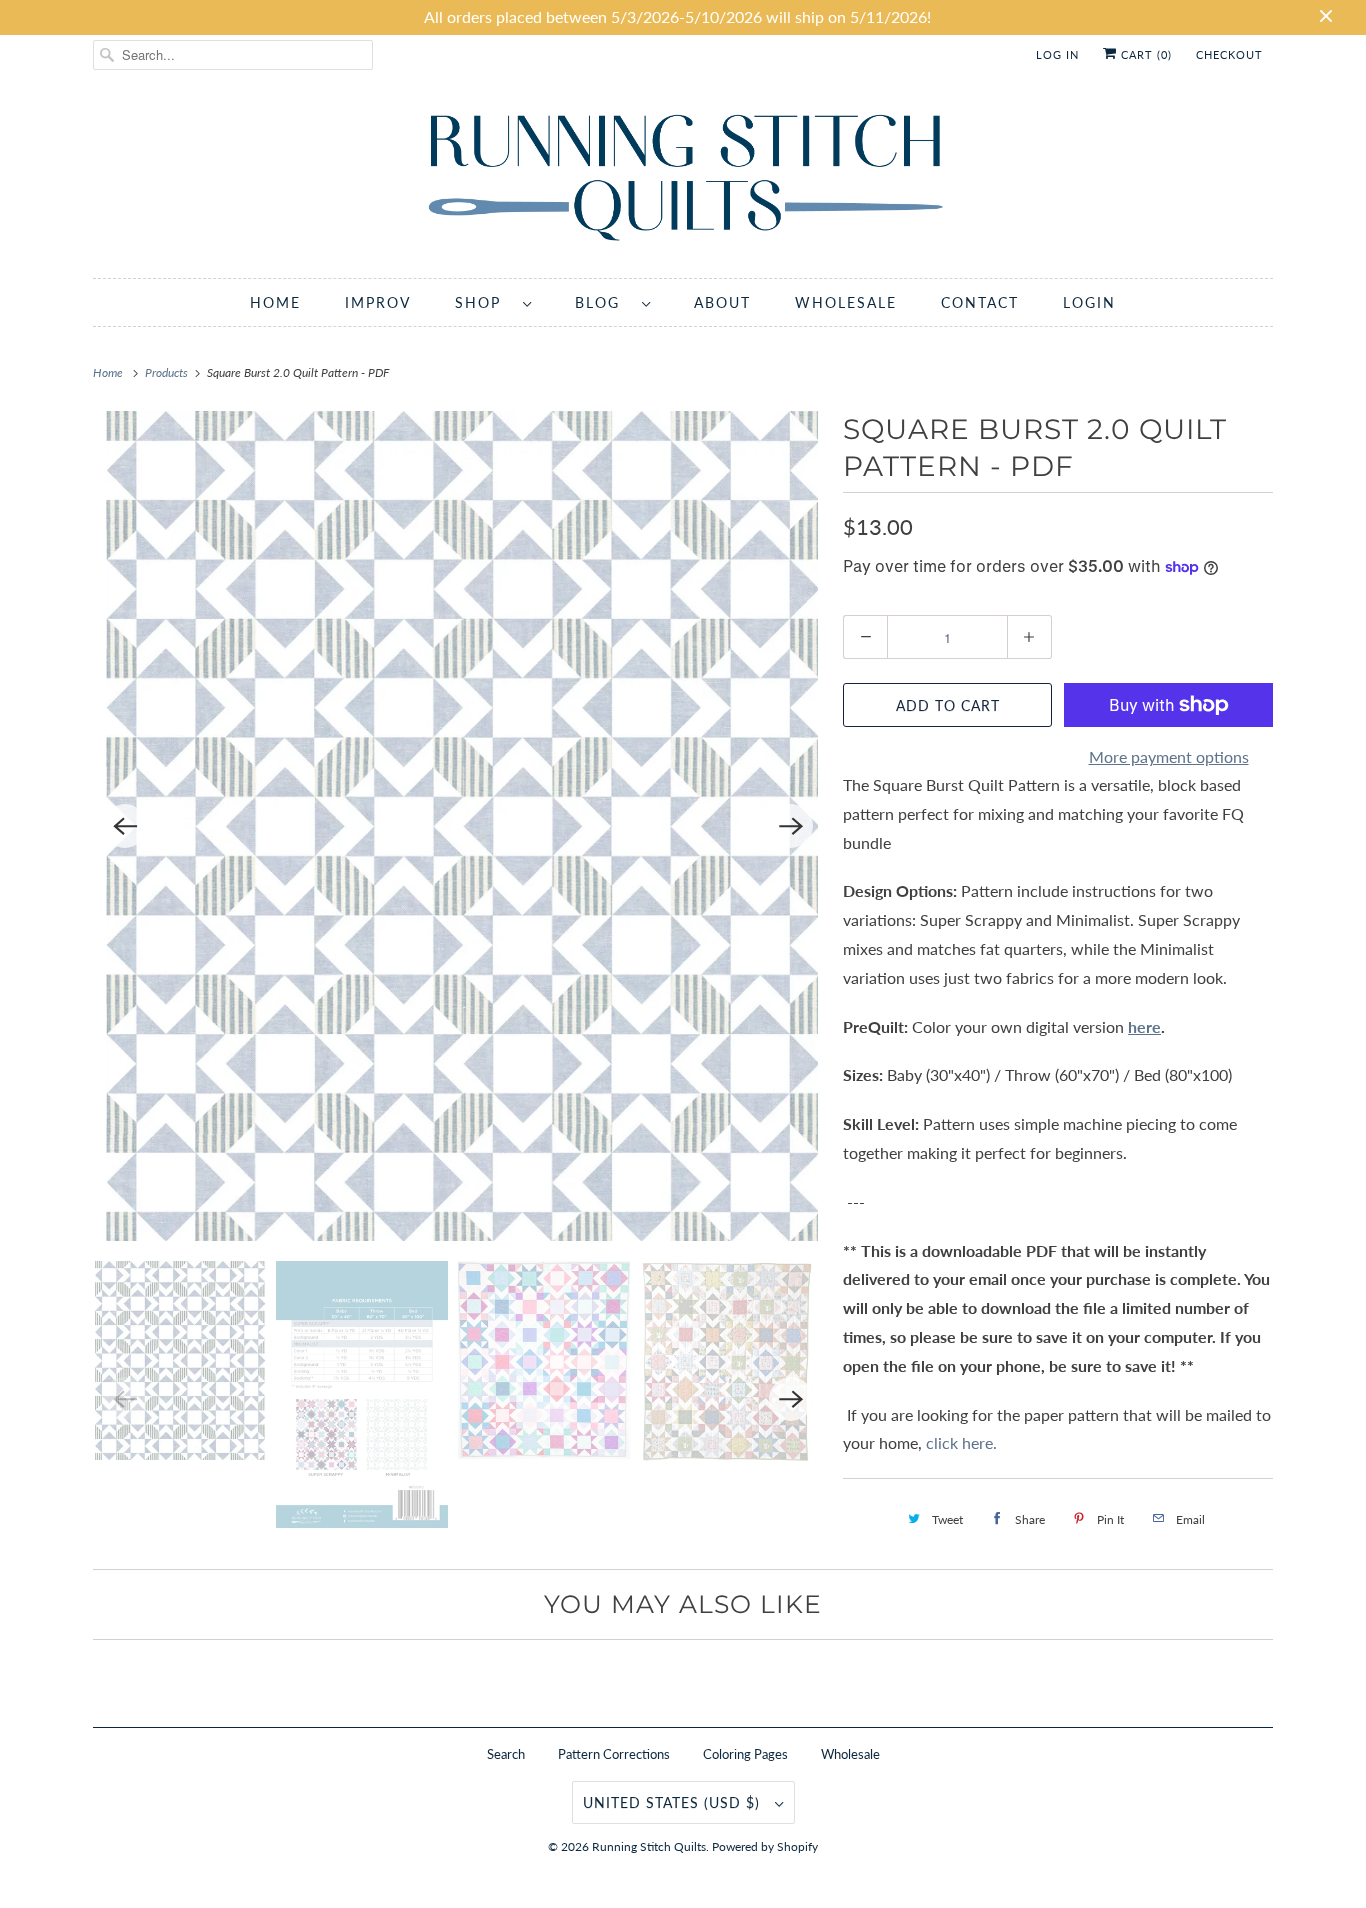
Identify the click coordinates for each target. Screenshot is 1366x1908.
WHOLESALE (846, 302)
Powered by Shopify (765, 1846)
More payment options (1169, 756)
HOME (275, 302)
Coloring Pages (745, 1754)
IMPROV (378, 302)
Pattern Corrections (614, 1754)
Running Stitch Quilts (649, 1846)
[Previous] (125, 826)
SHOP (484, 302)
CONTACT (980, 302)
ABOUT (722, 302)
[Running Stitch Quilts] (683, 181)
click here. (963, 1442)
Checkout (1229, 54)
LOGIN (1089, 302)
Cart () (1144, 54)
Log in (1057, 54)
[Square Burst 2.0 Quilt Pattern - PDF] (458, 826)
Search (506, 1754)
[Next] (791, 826)
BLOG (603, 302)
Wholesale (850, 1754)
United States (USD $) (674, 1802)
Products (168, 372)
